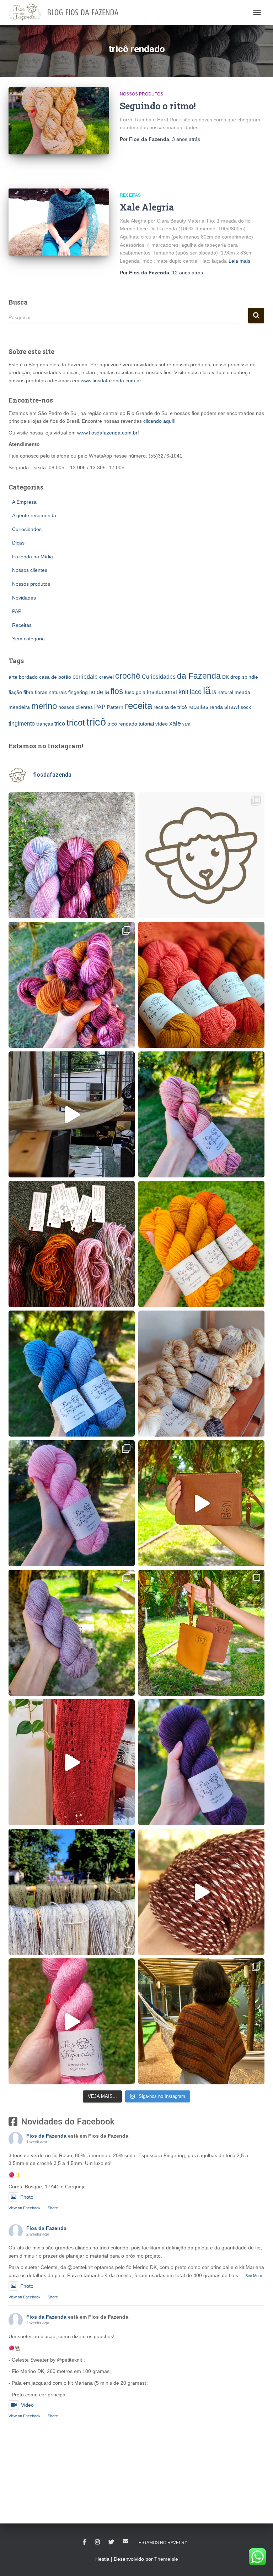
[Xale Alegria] (59, 222)
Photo (27, 2197)
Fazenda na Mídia (33, 557)
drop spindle (244, 677)
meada (242, 692)
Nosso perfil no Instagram (97, 2542)
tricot (76, 723)
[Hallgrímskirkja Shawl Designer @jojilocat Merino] (72, 1762)
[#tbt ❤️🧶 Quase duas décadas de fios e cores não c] (201, 855)
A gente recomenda (34, 515)
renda (216, 707)
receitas (198, 707)
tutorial (146, 724)
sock (246, 707)
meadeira (19, 707)
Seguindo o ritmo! (158, 106)
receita (138, 706)
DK (226, 677)
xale (175, 723)
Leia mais (239, 261)
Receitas (130, 195)
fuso (130, 692)
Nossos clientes (30, 570)
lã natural (223, 692)
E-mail (125, 2541)
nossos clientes (76, 707)
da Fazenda (199, 676)
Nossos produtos (141, 94)
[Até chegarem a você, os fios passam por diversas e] (72, 1244)
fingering (78, 692)
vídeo (162, 724)
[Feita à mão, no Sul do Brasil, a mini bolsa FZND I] (201, 1633)
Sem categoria (28, 639)
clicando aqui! (159, 421)
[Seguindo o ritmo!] (59, 121)
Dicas (18, 543)
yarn (186, 724)
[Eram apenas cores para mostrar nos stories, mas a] (201, 985)
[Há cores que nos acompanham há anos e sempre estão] (201, 1762)
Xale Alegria (147, 207)
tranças (45, 724)
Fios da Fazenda (46, 2136)
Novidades (24, 598)
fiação (15, 692)
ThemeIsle (166, 2559)
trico (60, 723)
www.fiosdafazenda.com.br (111, 381)
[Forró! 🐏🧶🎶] (201, 1374)
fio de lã (99, 692)
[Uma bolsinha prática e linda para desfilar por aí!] (201, 1503)
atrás (186, 139)
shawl (232, 707)
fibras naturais (51, 692)
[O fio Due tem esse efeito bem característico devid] (201, 1892)
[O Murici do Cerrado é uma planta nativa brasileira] (72, 1633)
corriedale (85, 677)
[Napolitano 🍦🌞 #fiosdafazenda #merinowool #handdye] (201, 1114)
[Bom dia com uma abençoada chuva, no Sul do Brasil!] (72, 1114)
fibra (28, 692)
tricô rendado (122, 724)
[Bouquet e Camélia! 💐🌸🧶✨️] (72, 985)
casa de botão (55, 677)
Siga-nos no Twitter (111, 2542)
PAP (17, 611)
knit (183, 692)
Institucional (162, 692)
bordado (28, 677)
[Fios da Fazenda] (66, 12)
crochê (128, 676)
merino (44, 706)
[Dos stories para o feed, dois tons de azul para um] (72, 1374)
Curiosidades (27, 529)
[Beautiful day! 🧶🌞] (72, 1892)
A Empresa (24, 502)
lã (207, 691)
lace (196, 692)
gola (141, 692)
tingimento (22, 723)
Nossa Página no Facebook (85, 2542)
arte (13, 677)
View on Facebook (25, 2208)
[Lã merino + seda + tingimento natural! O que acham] (72, 2021)
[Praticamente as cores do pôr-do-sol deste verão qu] (201, 1244)
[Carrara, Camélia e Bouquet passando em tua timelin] (72, 855)
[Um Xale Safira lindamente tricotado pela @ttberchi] (201, 2021)
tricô (96, 722)
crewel (106, 677)
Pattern (115, 707)
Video (27, 2405)
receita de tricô (170, 707)
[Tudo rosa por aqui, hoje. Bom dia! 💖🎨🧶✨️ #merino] (72, 1503)
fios (117, 691)
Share (53, 2208)
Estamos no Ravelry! (164, 2543)
